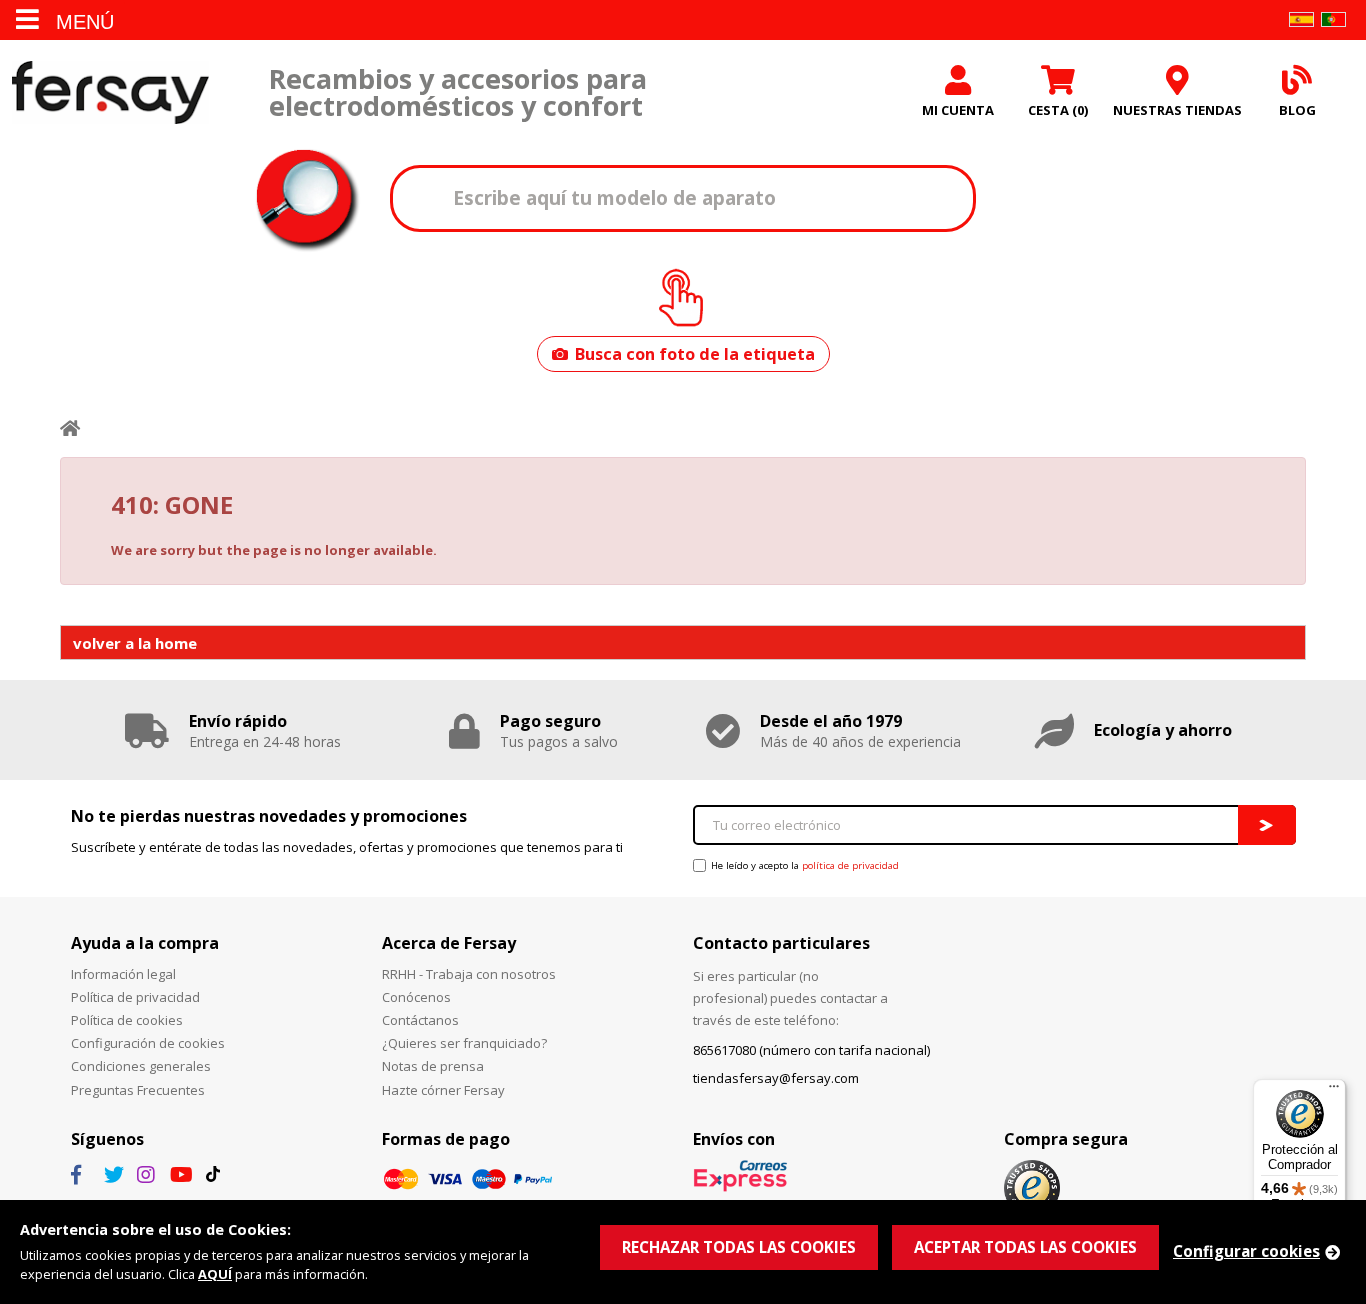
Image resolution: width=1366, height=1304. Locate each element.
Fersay (110, 92)
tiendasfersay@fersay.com (776, 1078)
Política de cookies (127, 1020)
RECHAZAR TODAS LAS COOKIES (739, 1247)
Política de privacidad (135, 997)
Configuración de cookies (148, 1043)
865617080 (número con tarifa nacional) (811, 1050)
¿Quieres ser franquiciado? (464, 1043)
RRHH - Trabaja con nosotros (469, 974)
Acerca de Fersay (449, 943)
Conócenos (416, 997)
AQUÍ (215, 1274)
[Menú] (1334, 1091)
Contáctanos (420, 1020)
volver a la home (135, 643)
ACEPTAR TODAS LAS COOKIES (1025, 1247)
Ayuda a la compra (145, 943)
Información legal (123, 974)
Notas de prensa (433, 1066)
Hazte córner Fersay (443, 1090)
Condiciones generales (141, 1066)
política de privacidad (850, 865)
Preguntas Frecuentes (138, 1090)
